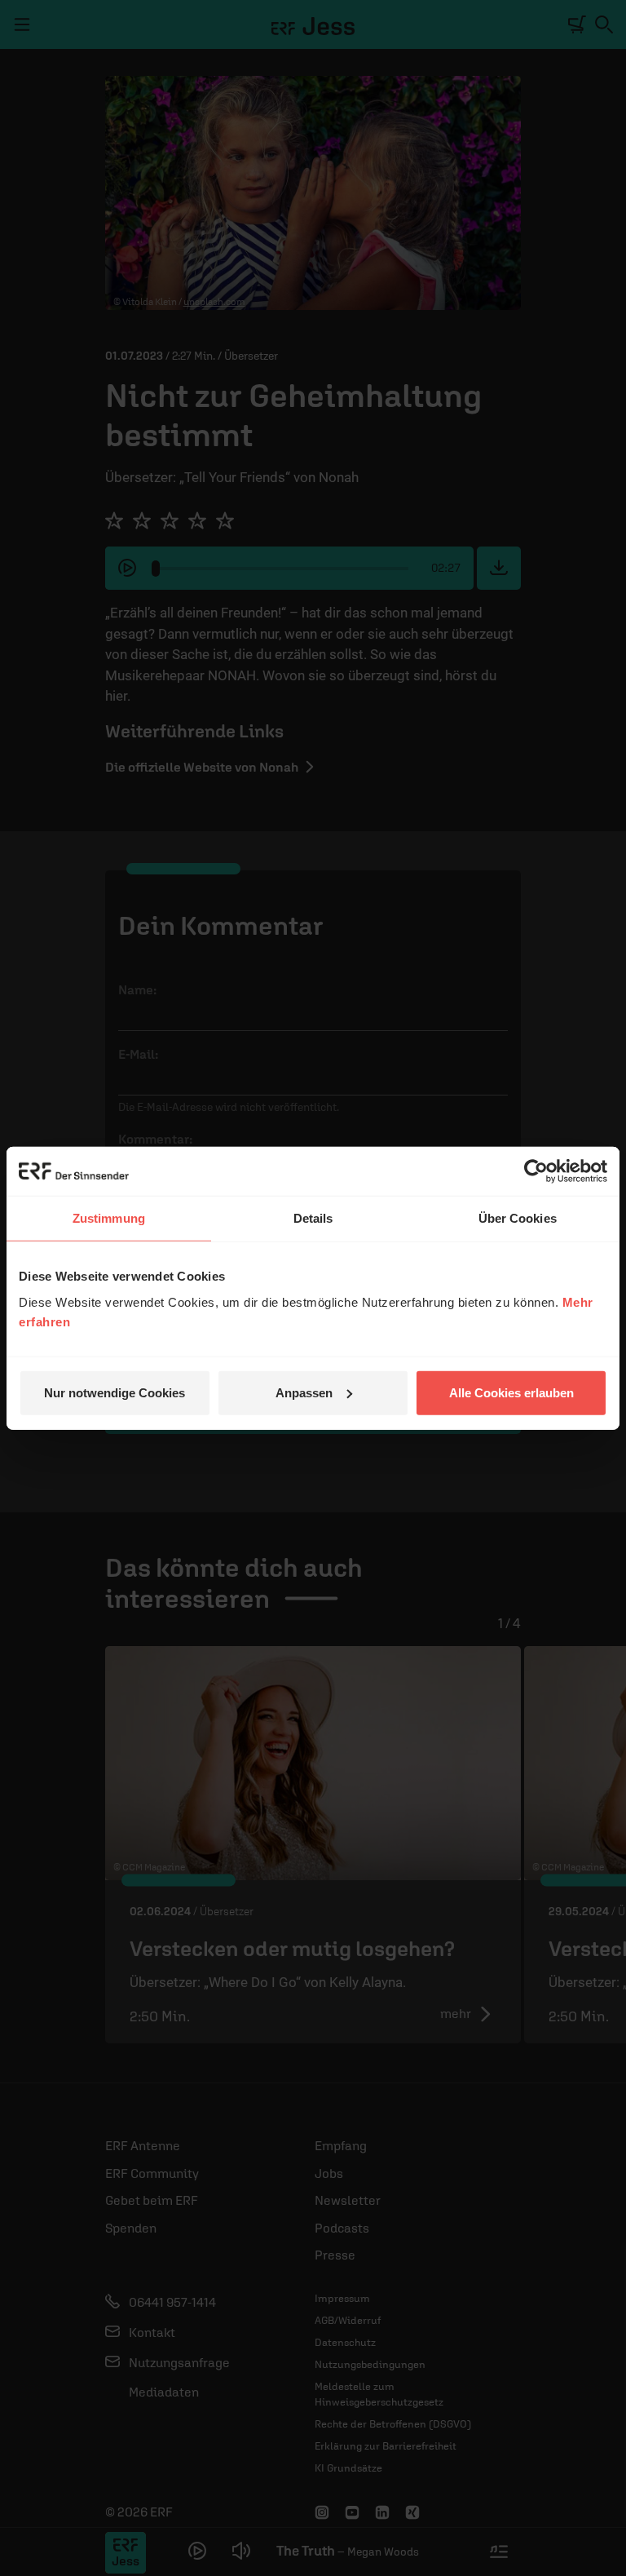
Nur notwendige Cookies (115, 1392)
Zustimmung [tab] (109, 1218)
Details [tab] (313, 1218)
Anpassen (304, 1392)
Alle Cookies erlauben (511, 1392)
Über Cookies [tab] (518, 1218)
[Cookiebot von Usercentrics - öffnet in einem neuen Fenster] (536, 1171)
